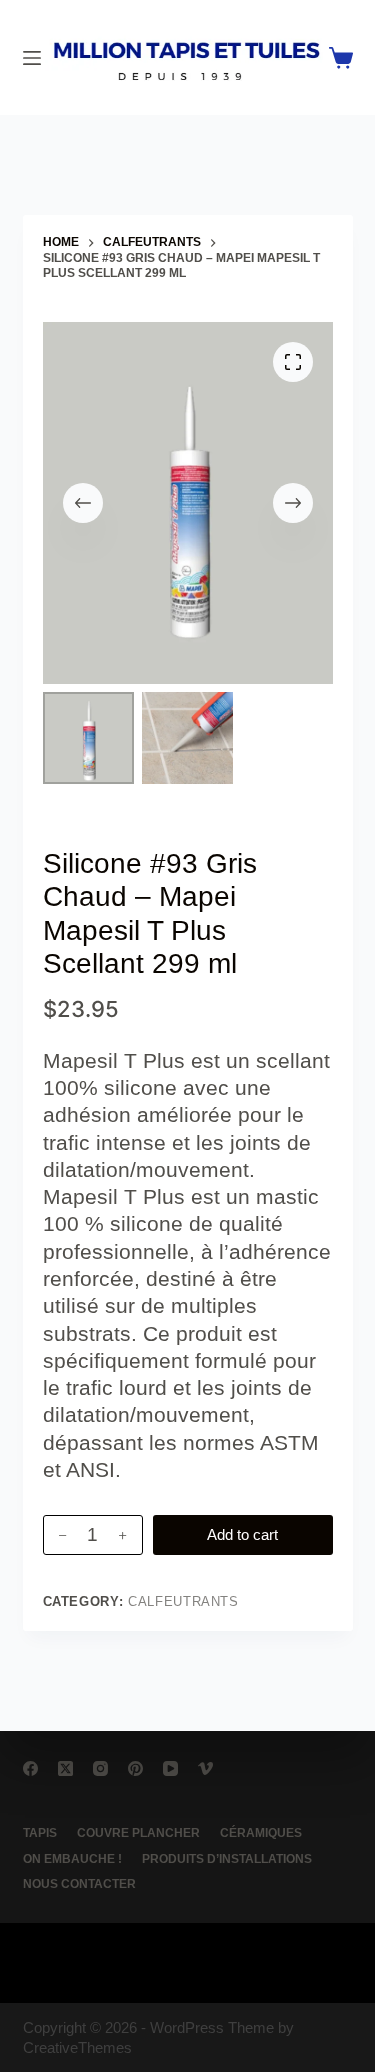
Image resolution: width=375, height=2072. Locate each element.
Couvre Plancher (138, 1833)
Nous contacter (79, 1884)
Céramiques (261, 1833)
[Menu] (32, 58)
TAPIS (40, 1833)
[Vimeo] (205, 1768)
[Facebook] (30, 1768)
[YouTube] (170, 1768)
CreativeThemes (77, 2047)
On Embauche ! (72, 1859)
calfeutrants (183, 1601)
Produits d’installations (227, 1859)
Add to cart (242, 1534)
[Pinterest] (135, 1768)
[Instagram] (100, 1768)
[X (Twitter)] (65, 1768)
